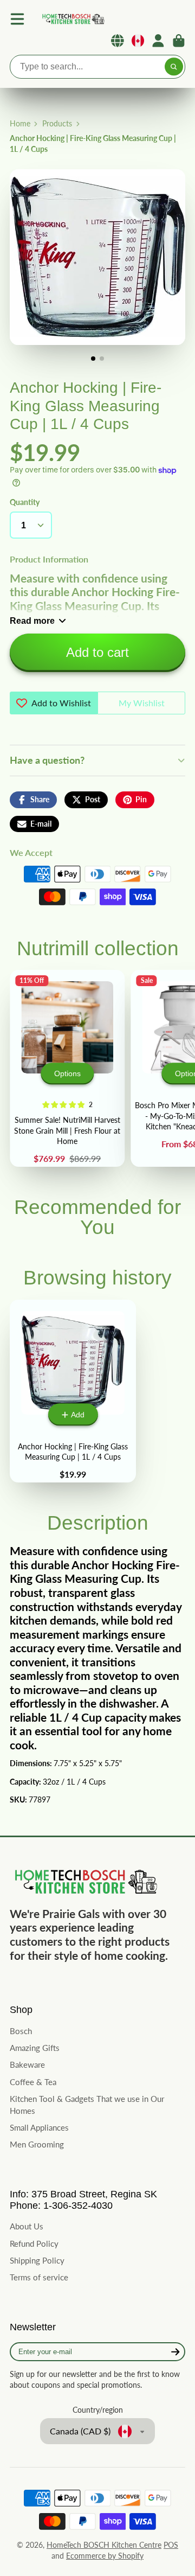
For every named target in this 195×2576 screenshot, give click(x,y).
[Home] (73, 19)
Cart (179, 41)
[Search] (174, 67)
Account (158, 41)
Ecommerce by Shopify (105, 2556)
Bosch (21, 2031)
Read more (32, 621)
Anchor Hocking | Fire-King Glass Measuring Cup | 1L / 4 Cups (73, 1391)
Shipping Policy (37, 2260)
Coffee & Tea (33, 2082)
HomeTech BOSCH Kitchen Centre (104, 2545)
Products (57, 123)
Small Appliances (39, 2127)
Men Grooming (37, 2144)
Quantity (25, 502)
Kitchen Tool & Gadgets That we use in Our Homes (87, 2105)
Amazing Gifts (35, 2048)
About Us (27, 2226)
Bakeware (27, 2064)
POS (171, 2545)
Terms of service (39, 2277)
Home (20, 123)
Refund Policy (34, 2243)
